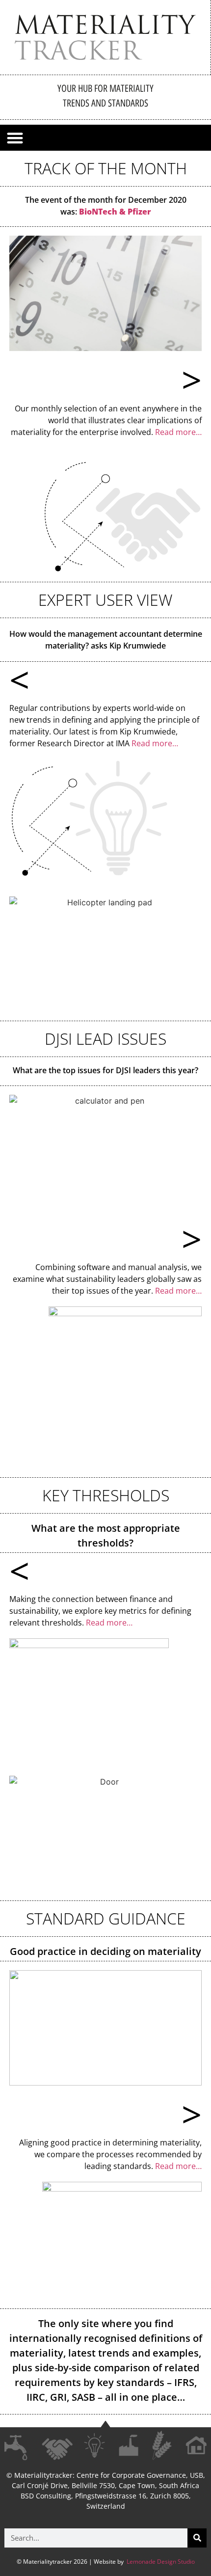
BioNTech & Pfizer (115, 212)
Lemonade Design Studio (160, 2562)
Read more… (178, 432)
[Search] (197, 2538)
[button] (15, 138)
